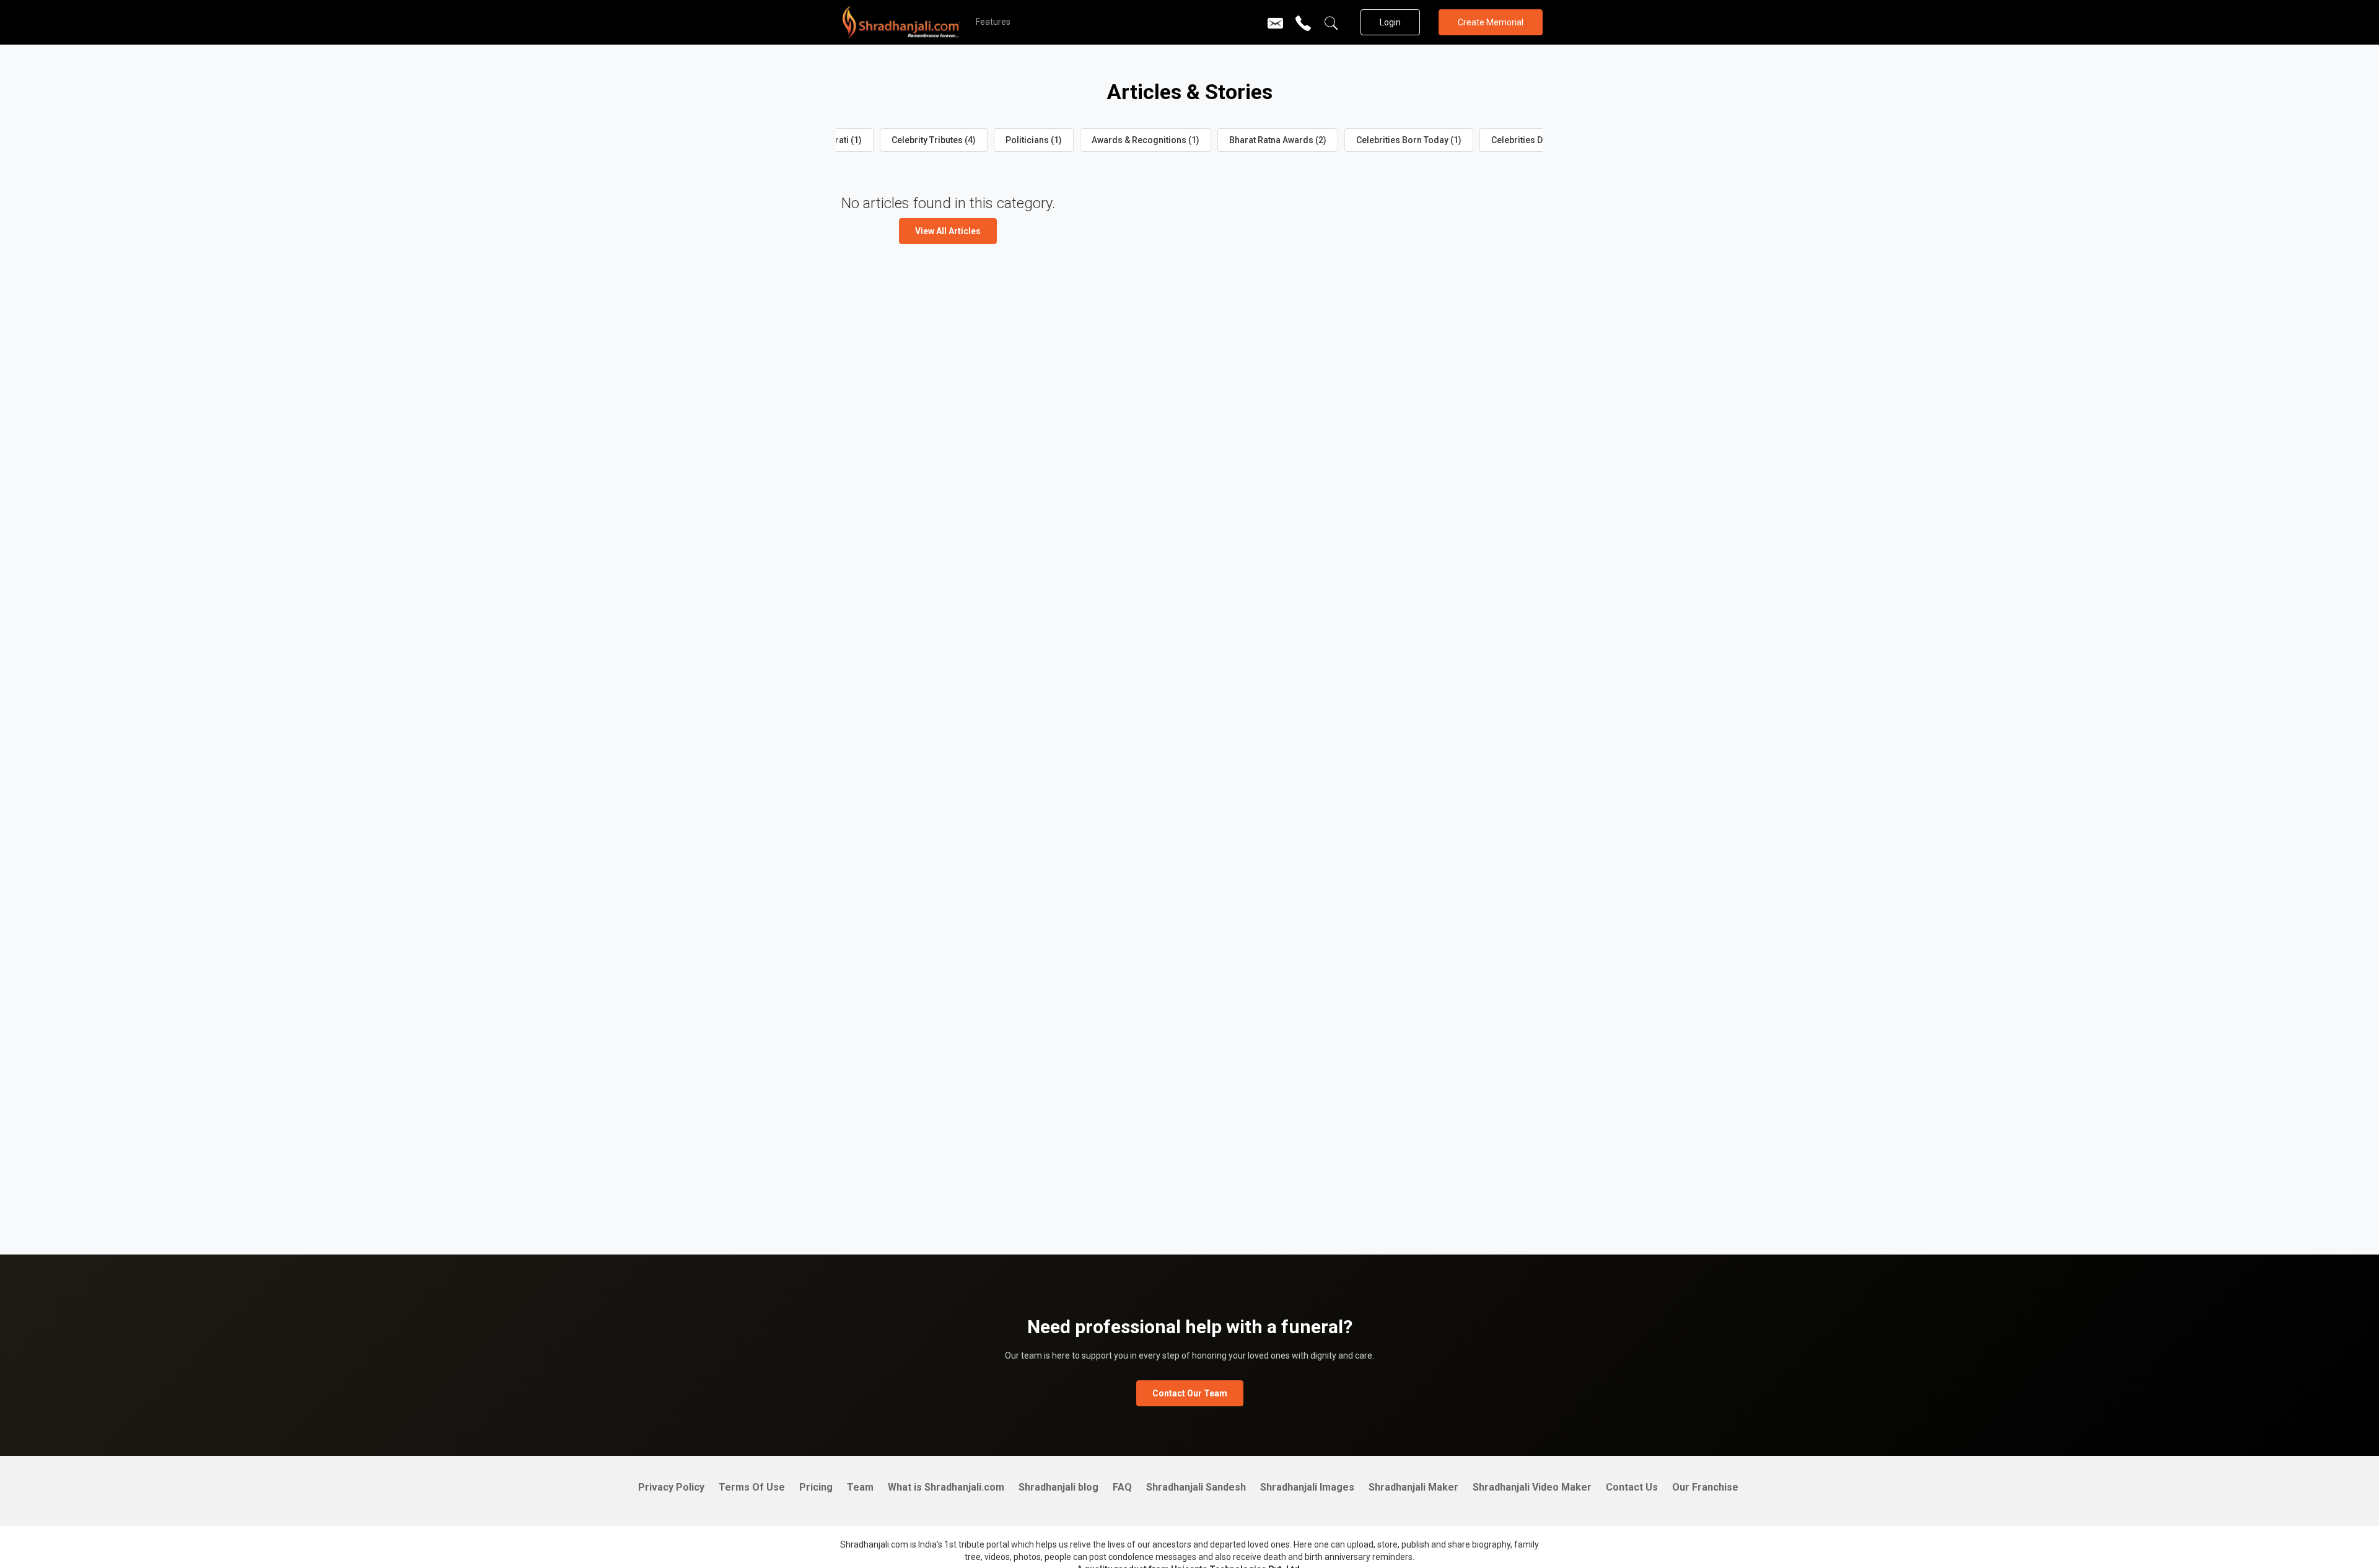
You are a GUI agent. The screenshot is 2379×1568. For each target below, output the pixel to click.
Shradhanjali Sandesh (1196, 1487)
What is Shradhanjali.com (946, 1487)
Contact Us (1632, 1487)
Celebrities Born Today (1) (1409, 140)
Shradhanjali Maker (1413, 1487)
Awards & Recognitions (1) (1146, 140)
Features (993, 22)
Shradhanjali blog (1058, 1487)
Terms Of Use (752, 1487)
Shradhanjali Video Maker (1532, 1487)
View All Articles (948, 231)
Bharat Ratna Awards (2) (1278, 140)
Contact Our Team (1190, 1393)
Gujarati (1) (839, 140)
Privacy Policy (671, 1487)
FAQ (1122, 1487)
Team (860, 1487)
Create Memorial (1491, 22)
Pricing (816, 1487)
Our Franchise (1705, 1487)
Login (1390, 22)
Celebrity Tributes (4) (934, 140)
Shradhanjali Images (1307, 1487)
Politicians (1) (1034, 140)
